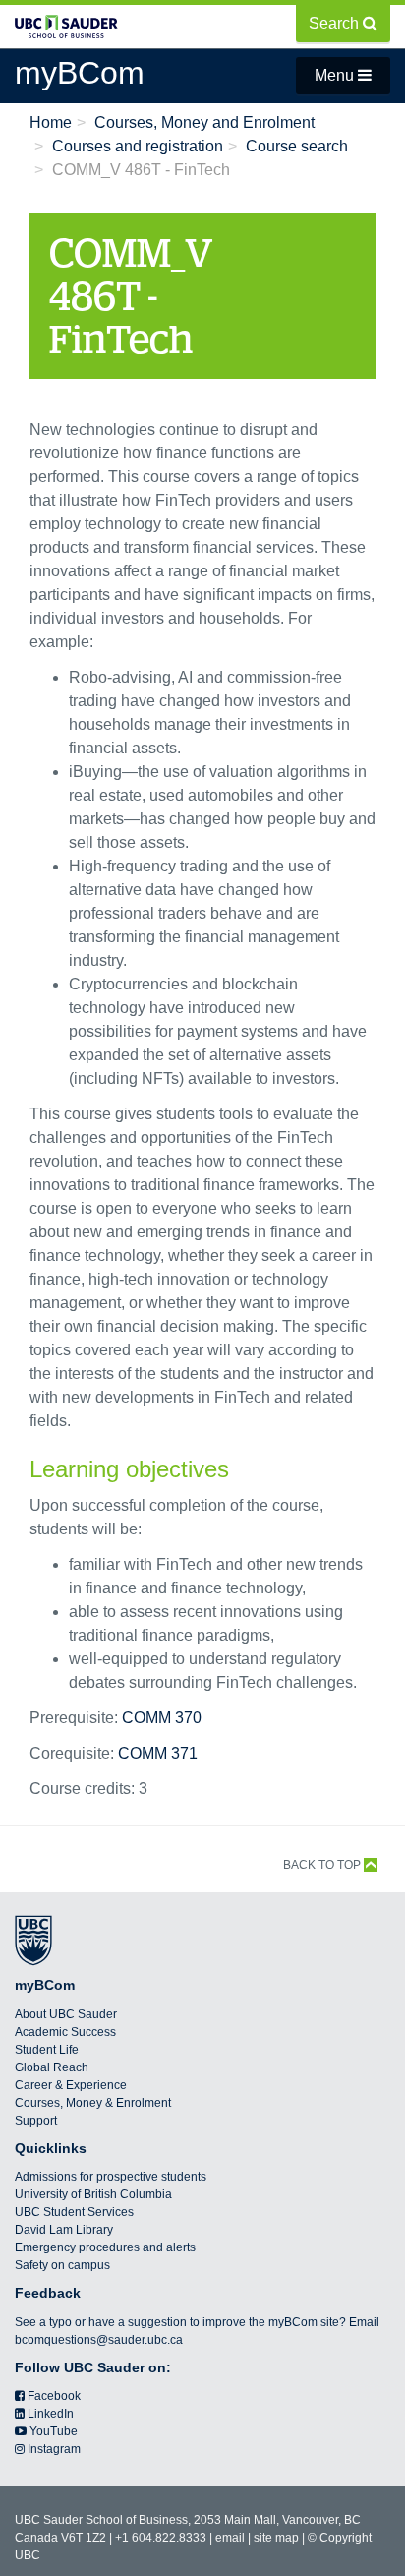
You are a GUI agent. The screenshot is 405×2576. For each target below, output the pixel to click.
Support (36, 2121)
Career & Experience (71, 2085)
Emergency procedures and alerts (105, 2247)
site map (276, 2538)
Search (336, 23)
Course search (297, 146)
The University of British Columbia (33, 1941)
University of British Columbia (93, 2194)
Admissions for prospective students (111, 2177)
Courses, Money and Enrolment (204, 122)
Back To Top (323, 1865)
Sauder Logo (66, 36)
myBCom (45, 1985)
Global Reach (52, 2067)
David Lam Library (64, 2230)
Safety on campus (62, 2265)
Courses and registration (138, 146)
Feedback (48, 2293)
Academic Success (65, 2032)
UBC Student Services (74, 2212)
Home (51, 122)
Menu (336, 75)
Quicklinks (51, 2148)
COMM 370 (162, 1718)
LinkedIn (49, 2414)
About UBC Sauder (66, 2014)
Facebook (53, 2396)
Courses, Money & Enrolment (93, 2103)
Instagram (53, 2449)
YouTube (52, 2431)
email (230, 2538)
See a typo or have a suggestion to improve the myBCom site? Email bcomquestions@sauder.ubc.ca (197, 2331)
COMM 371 (158, 1753)
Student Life (47, 2050)
